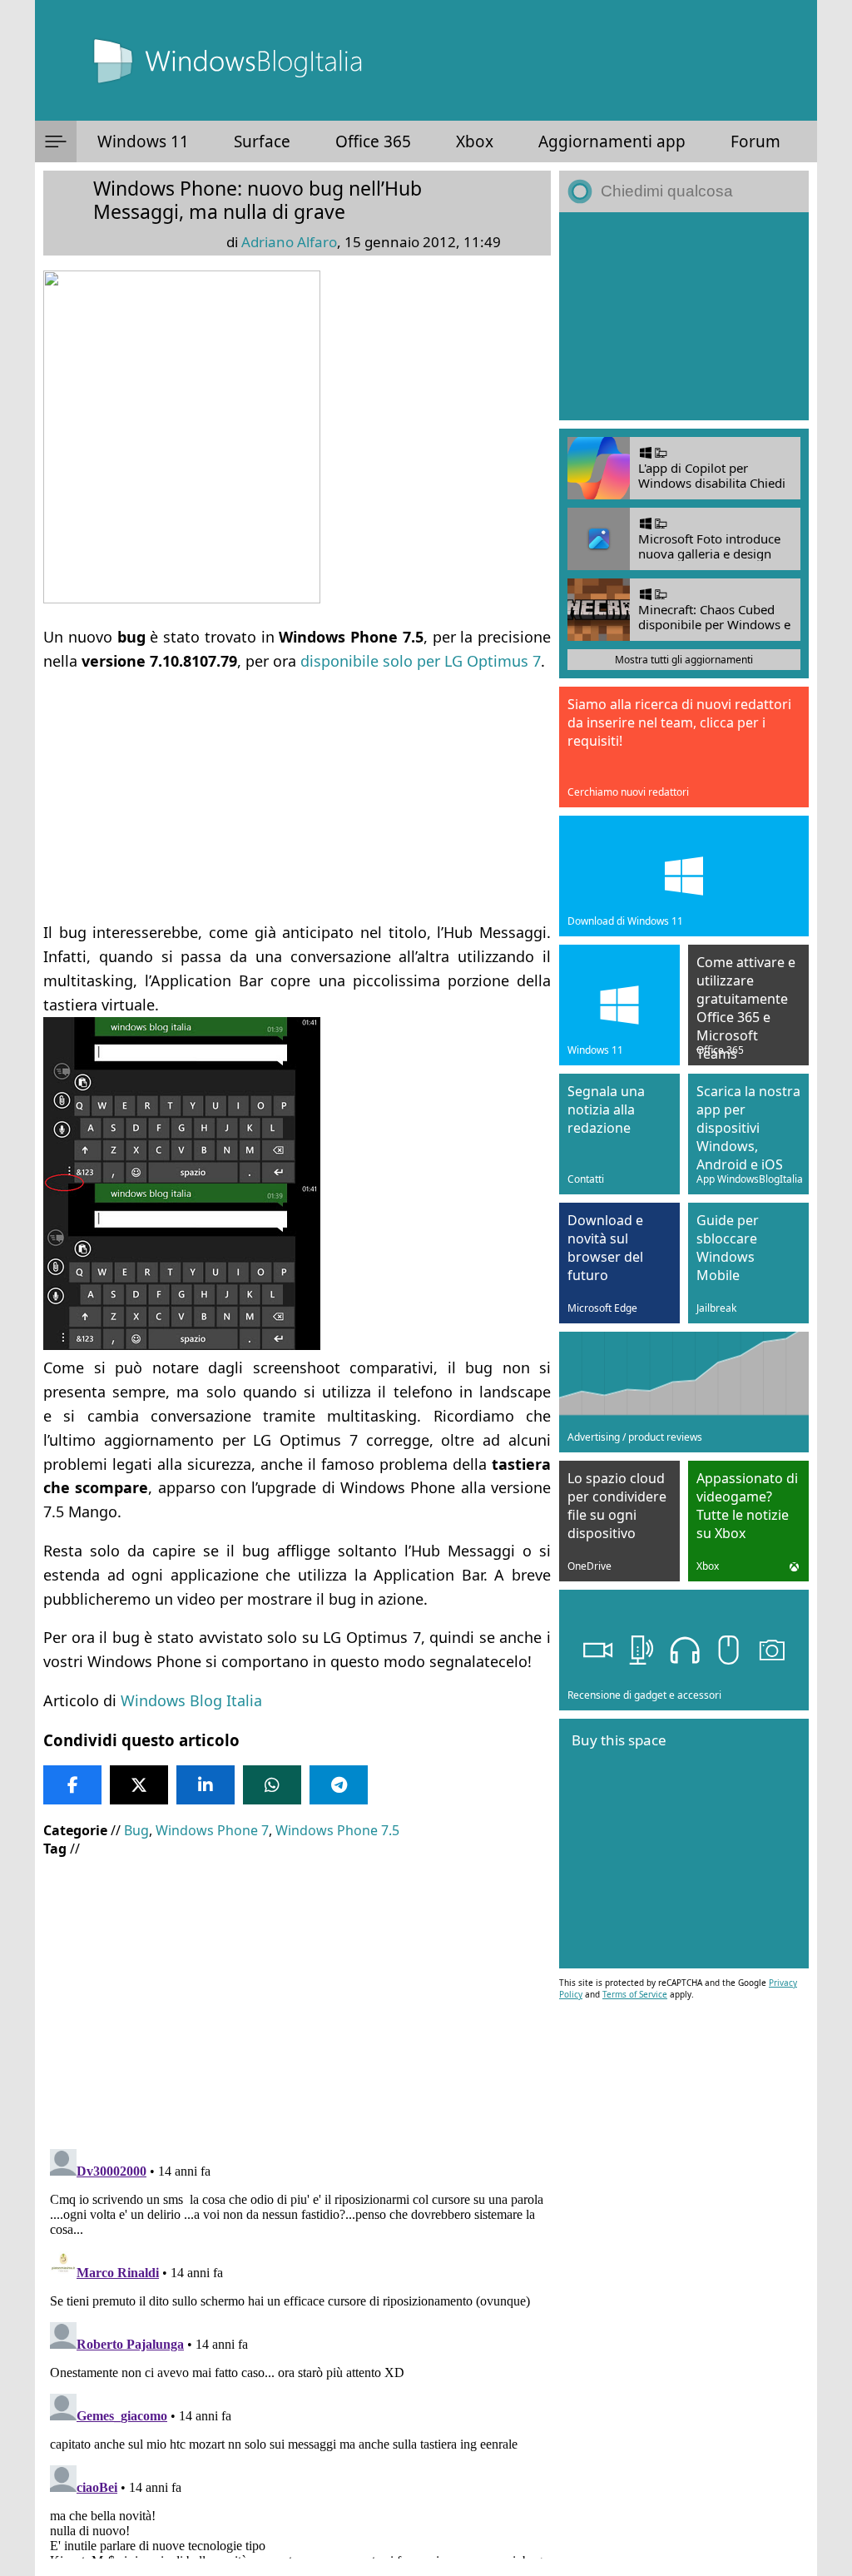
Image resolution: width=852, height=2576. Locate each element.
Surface (262, 141)
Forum (755, 141)
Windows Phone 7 (212, 1830)
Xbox (475, 141)
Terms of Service (635, 1994)
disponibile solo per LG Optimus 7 (421, 661)
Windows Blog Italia (191, 1700)
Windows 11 (143, 141)
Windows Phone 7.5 (337, 1830)
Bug (136, 1830)
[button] (56, 141)
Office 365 (373, 141)
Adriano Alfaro (289, 242)
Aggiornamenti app (612, 141)
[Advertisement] (297, 789)
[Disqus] (297, 2350)
